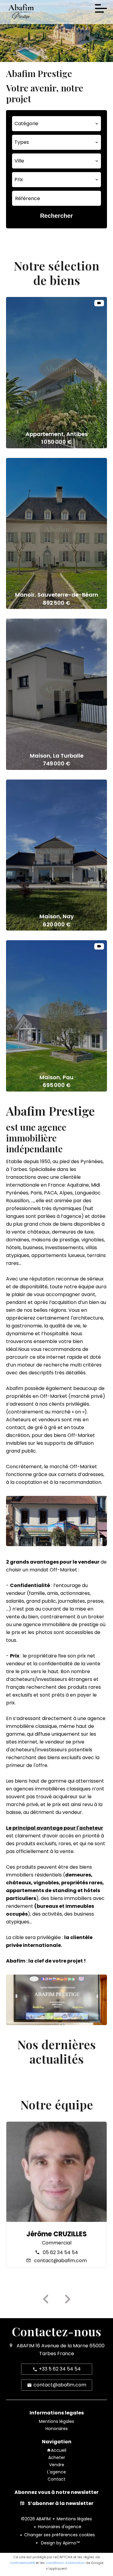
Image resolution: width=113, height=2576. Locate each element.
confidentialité (22, 2563)
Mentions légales (74, 2519)
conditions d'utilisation (65, 2563)
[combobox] (56, 124)
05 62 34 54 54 (60, 2252)
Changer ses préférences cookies (60, 2535)
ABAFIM (25, 2346)
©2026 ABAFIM (36, 2519)
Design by (60, 2543)
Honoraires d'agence (60, 2527)
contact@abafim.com (60, 2261)
